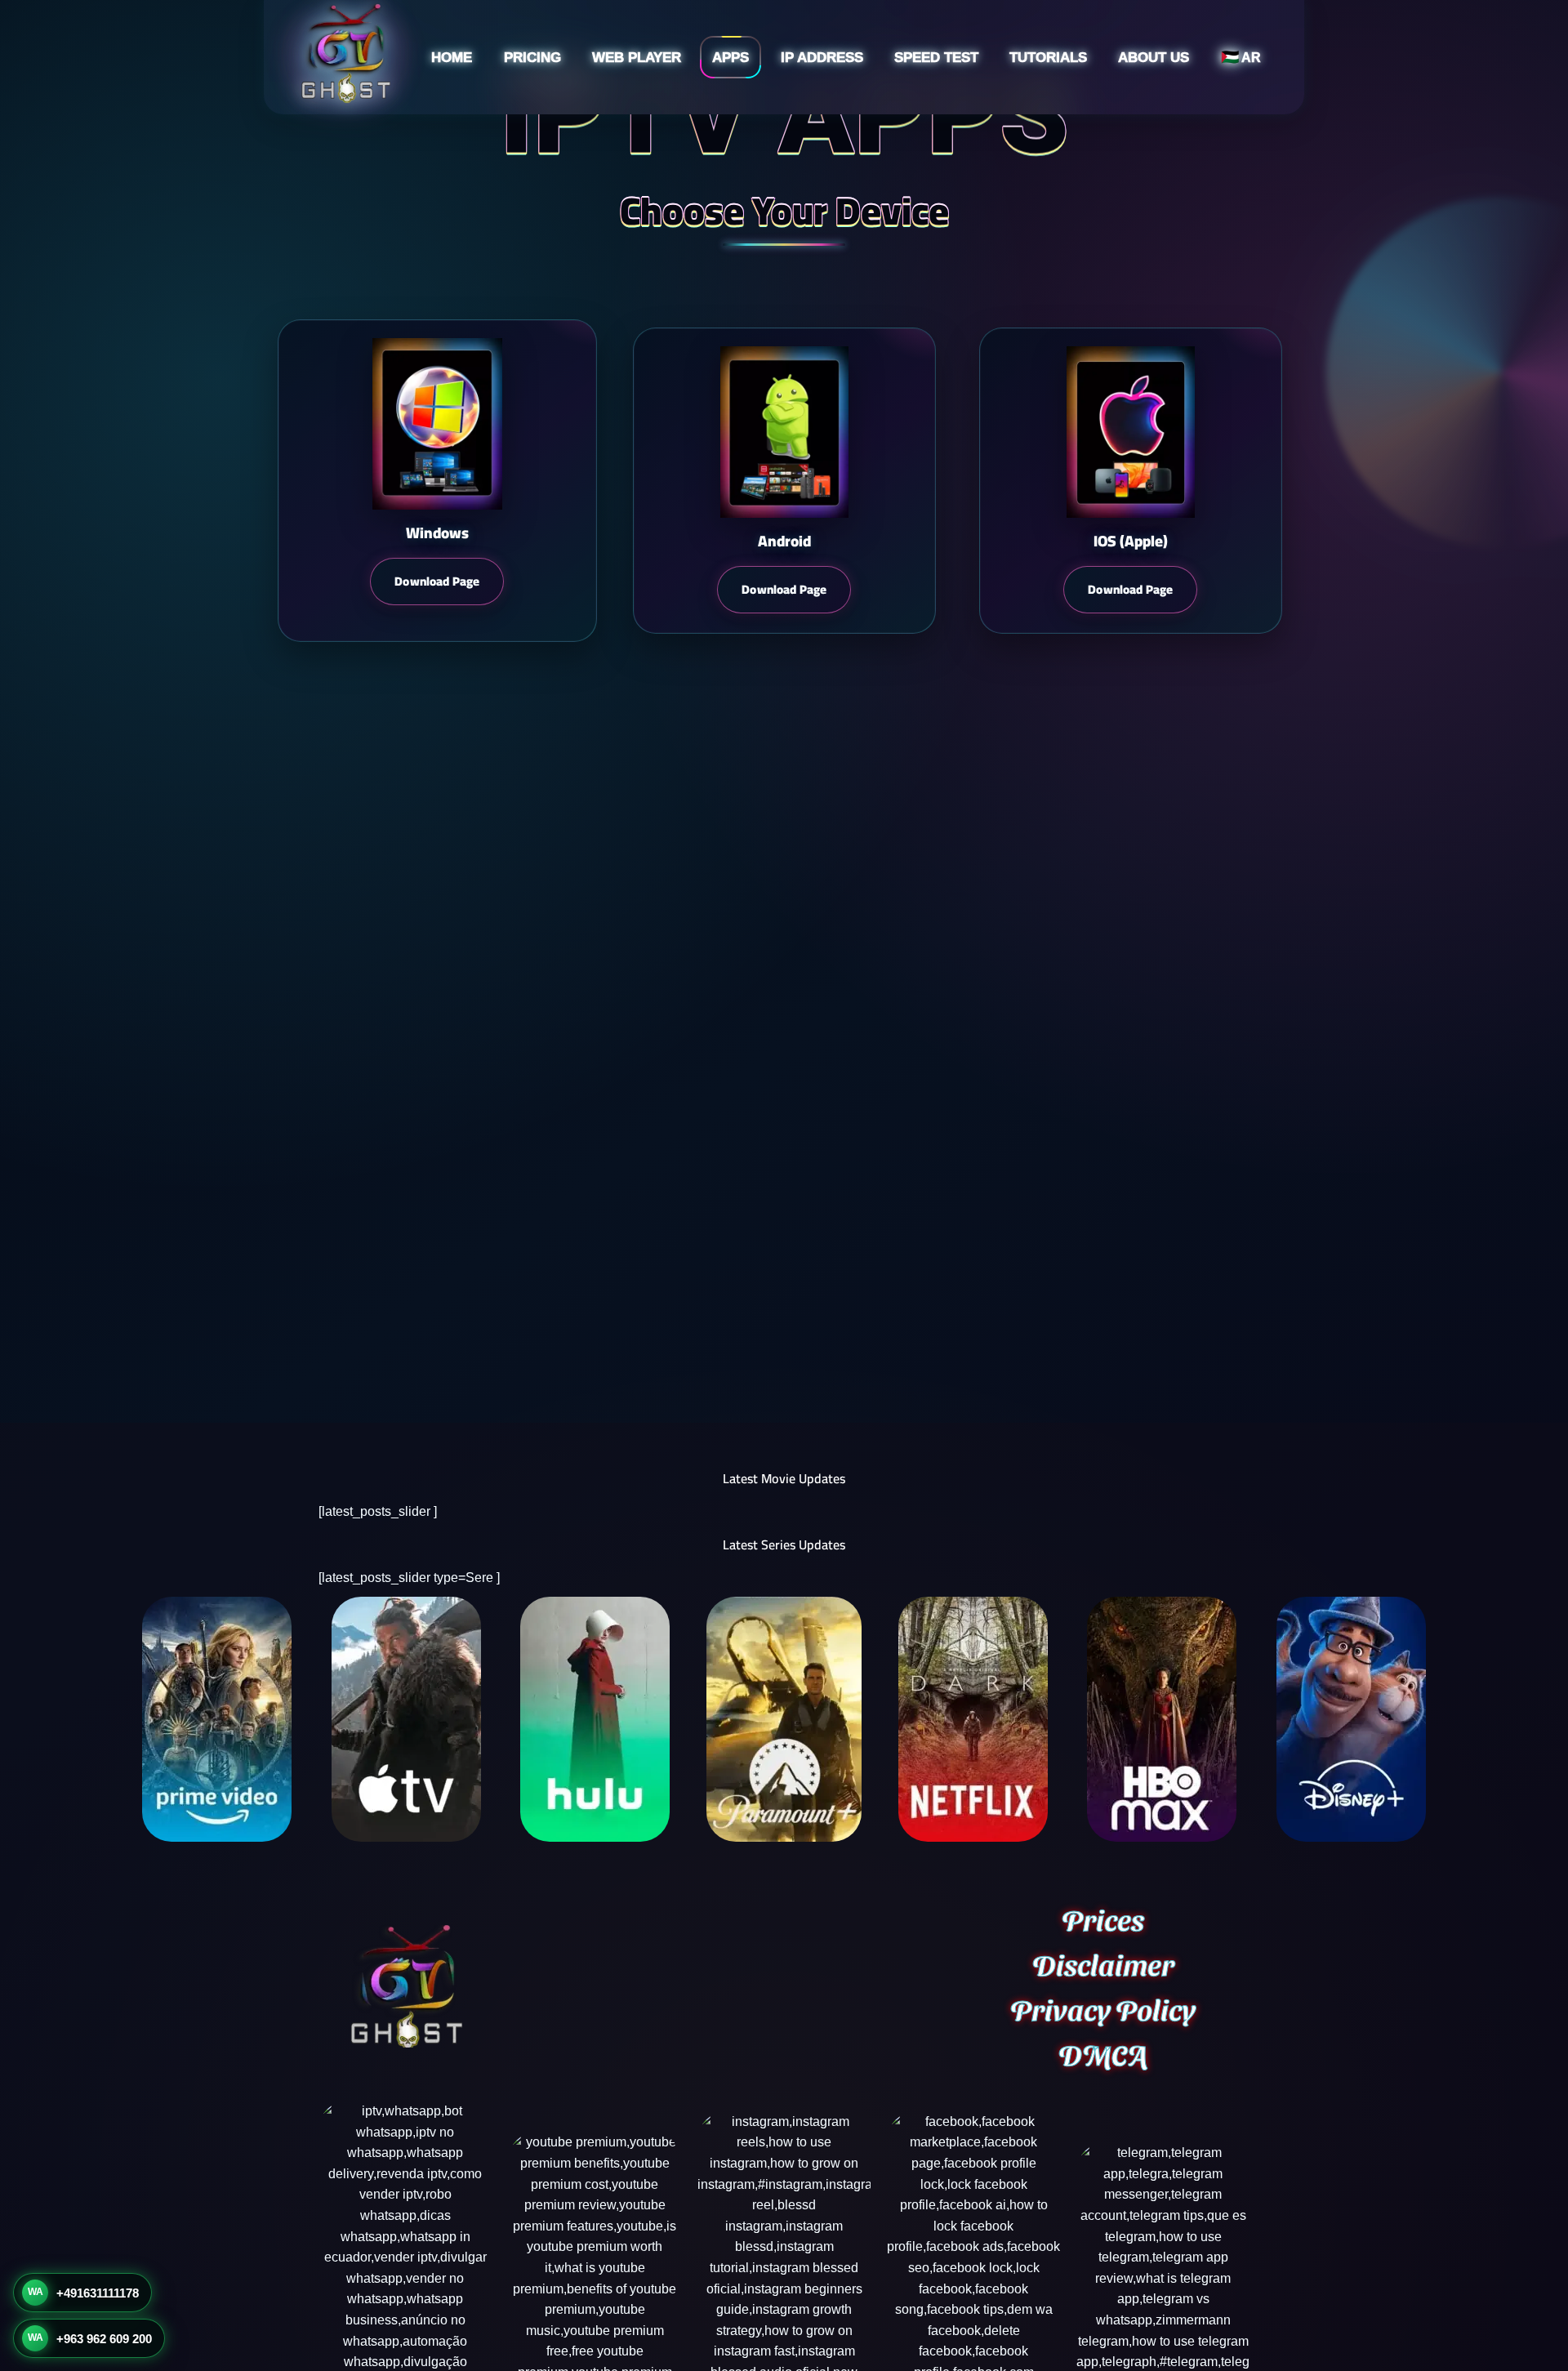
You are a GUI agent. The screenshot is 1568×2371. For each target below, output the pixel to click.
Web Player (637, 58)
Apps (731, 58)
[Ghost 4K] (345, 57)
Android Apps (706, 111)
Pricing (532, 58)
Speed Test (936, 58)
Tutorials (1048, 58)
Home (452, 58)
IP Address (822, 58)
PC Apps (693, 174)
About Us (1154, 58)
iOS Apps (695, 143)
